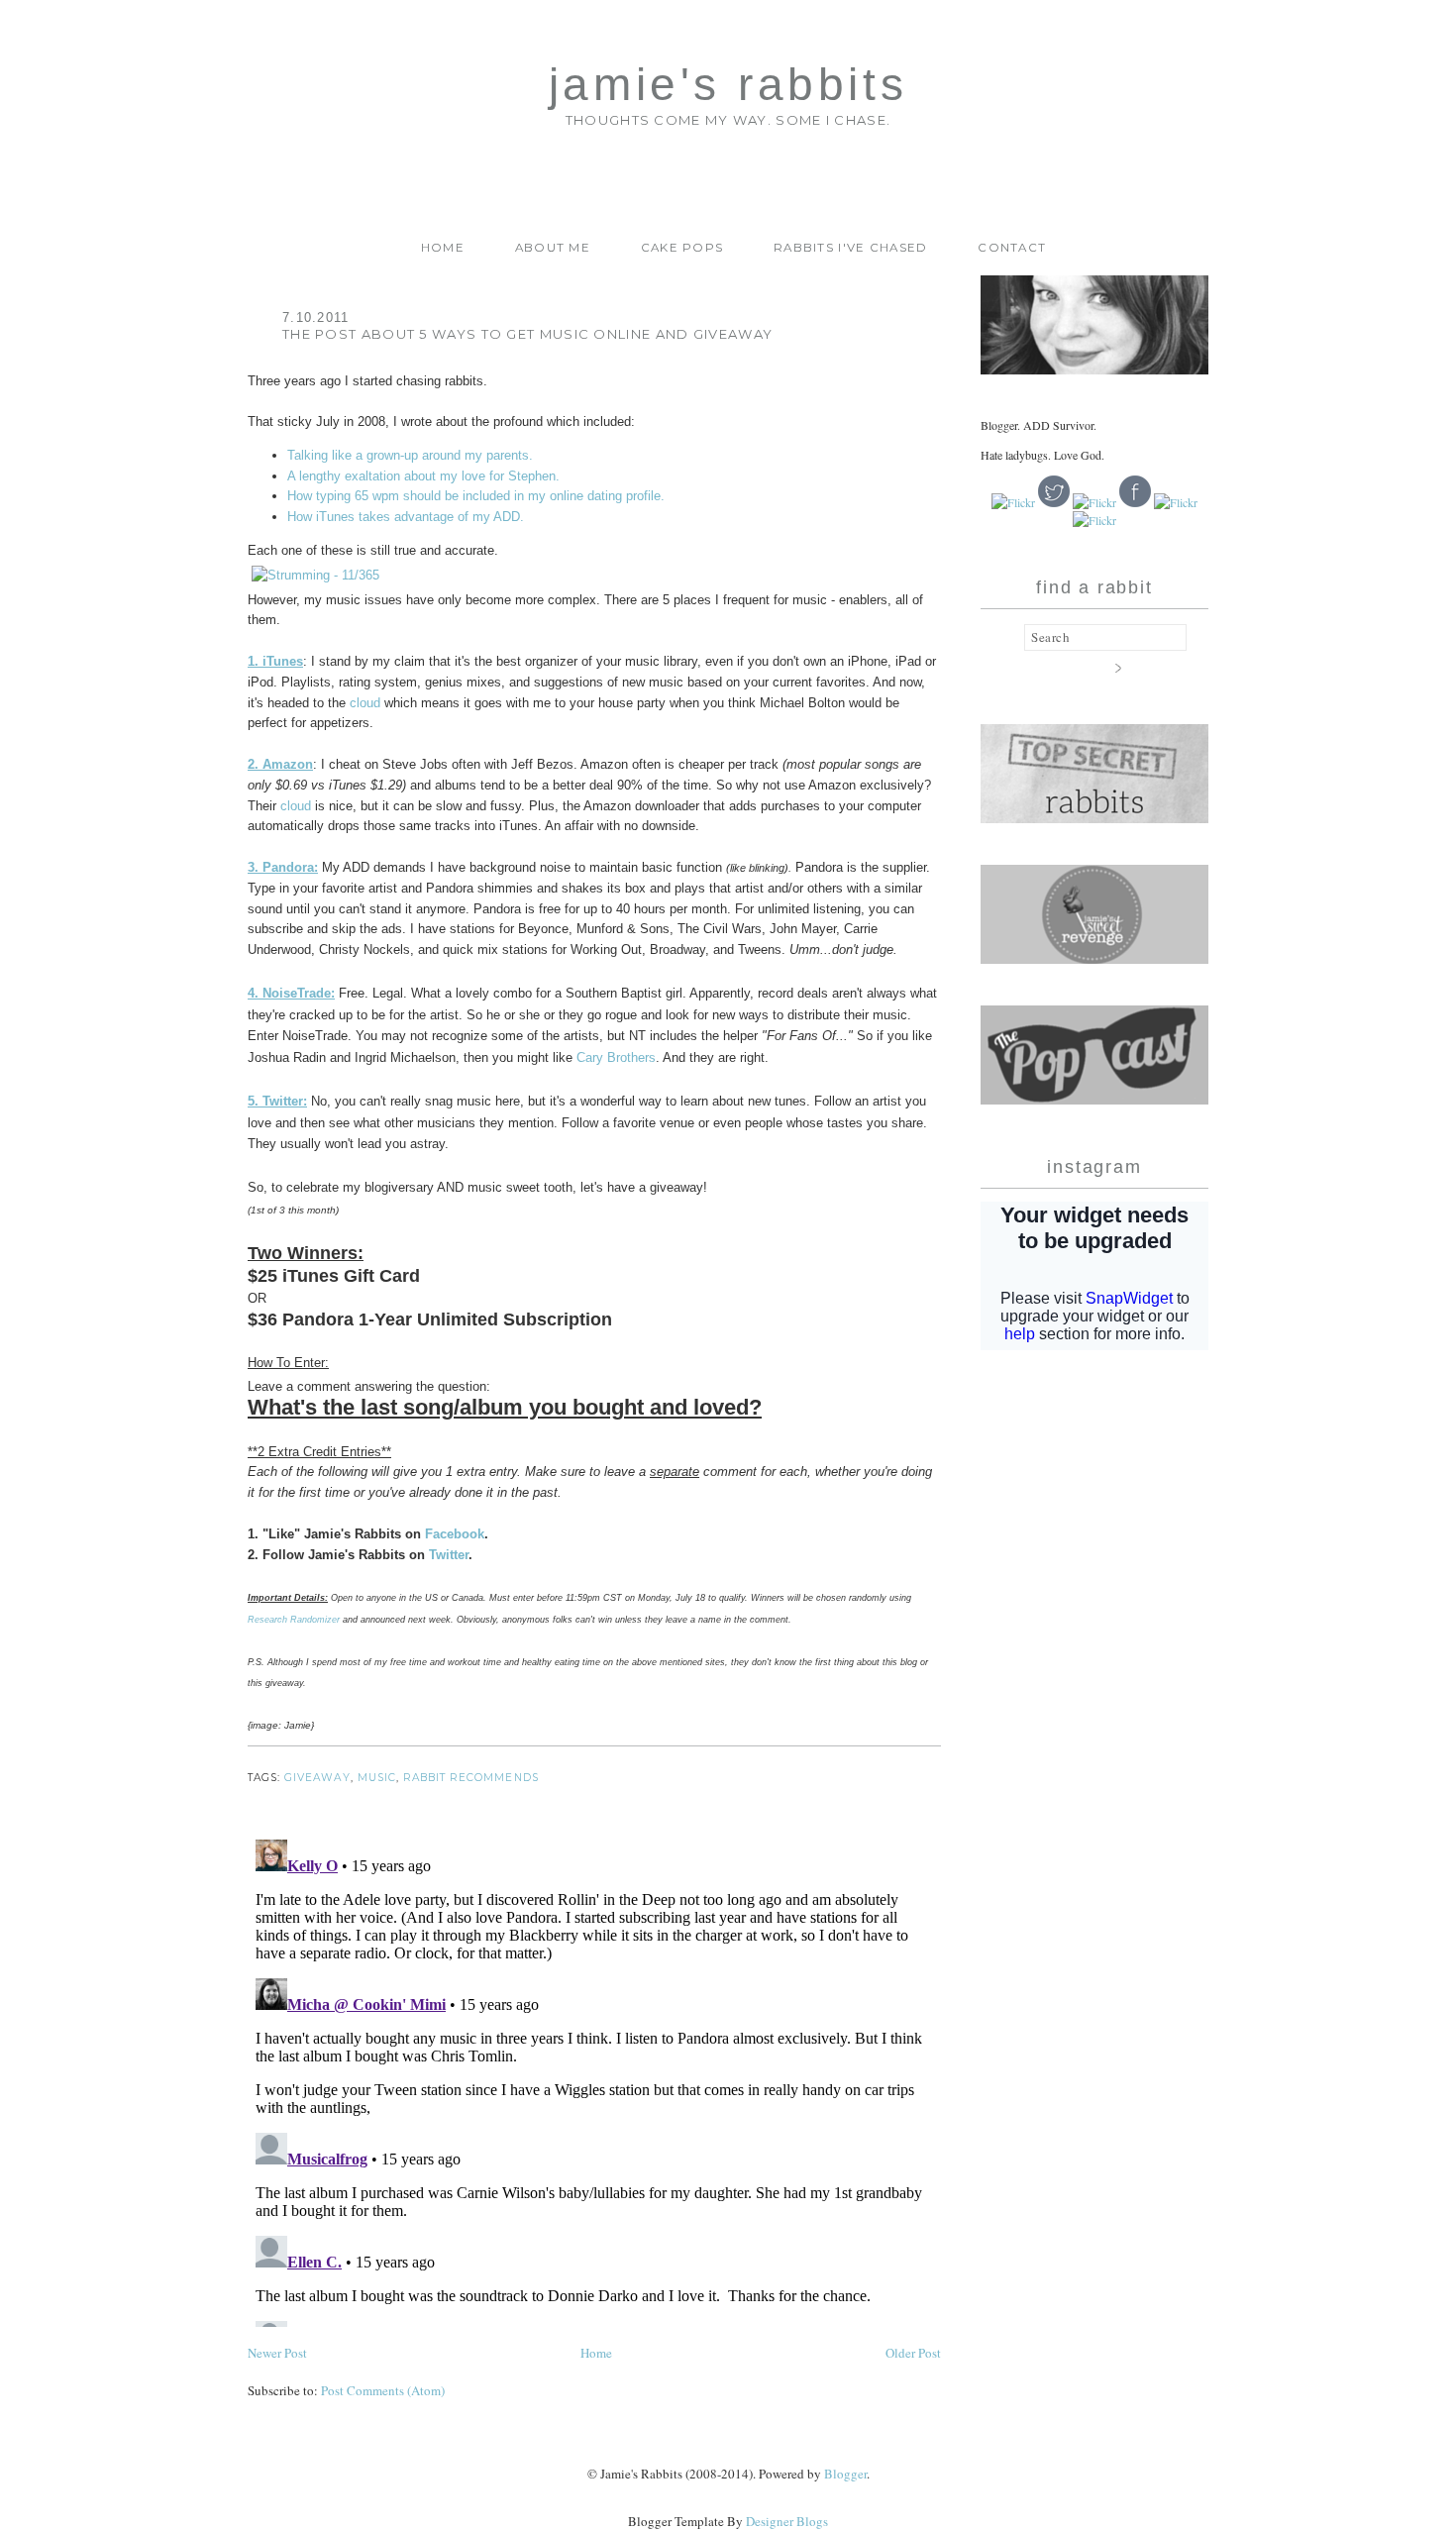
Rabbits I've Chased (851, 248)
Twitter (449, 1555)
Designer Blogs (787, 2521)
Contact (1012, 248)
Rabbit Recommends (471, 1778)
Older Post (913, 2353)
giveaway (317, 1778)
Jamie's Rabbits (728, 85)
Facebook (455, 1534)
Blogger (845, 2474)
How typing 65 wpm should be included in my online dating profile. (476, 496)
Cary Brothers (616, 1057)
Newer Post (277, 2353)
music (377, 1778)
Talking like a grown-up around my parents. (410, 455)
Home (443, 248)
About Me (553, 248)
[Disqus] (594, 2079)
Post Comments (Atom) (383, 2390)
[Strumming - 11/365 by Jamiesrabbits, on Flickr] (315, 575)
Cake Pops (682, 248)
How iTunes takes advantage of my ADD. (406, 517)
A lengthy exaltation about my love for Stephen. (423, 476)
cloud (365, 703)
